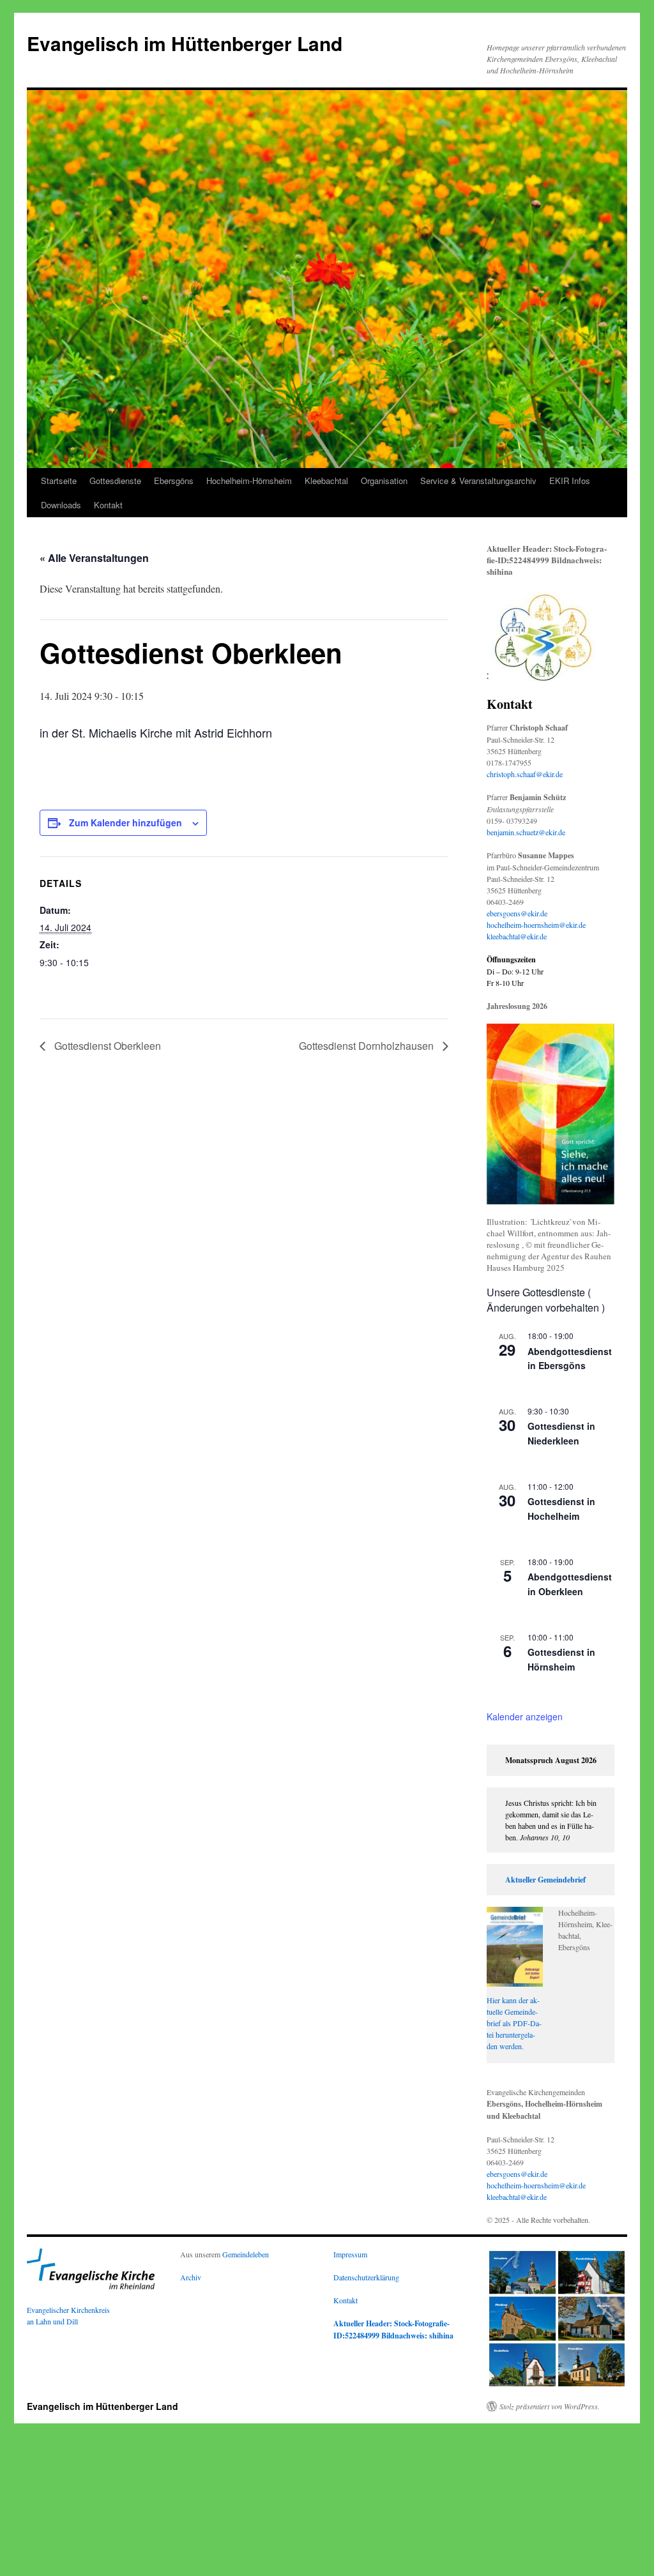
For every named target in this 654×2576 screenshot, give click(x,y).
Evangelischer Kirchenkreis (68, 2310)
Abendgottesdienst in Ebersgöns (570, 1359)
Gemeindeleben (246, 2254)
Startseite (59, 481)
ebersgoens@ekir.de (517, 913)
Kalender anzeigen (525, 1716)
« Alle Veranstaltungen (94, 558)
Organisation (384, 481)
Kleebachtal (326, 481)
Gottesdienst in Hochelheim (561, 1509)
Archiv (191, 2277)
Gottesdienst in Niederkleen (561, 1433)
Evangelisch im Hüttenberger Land (185, 43)
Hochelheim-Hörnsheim (249, 481)
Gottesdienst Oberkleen (106, 1046)
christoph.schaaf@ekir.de (525, 774)
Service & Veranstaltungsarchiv (478, 481)
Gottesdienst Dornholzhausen (368, 1046)
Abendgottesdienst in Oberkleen (570, 1584)
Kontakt (108, 505)
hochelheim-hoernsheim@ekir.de (536, 925)
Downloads (61, 505)
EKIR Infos (570, 481)
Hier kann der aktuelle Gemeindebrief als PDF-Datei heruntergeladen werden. (514, 2023)
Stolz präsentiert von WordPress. (550, 2406)
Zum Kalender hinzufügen (125, 822)
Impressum (350, 2254)
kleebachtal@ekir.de (517, 936)
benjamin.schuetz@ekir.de (526, 832)
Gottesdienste (115, 481)
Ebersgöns (174, 481)
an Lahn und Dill (52, 2321)
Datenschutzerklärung (366, 2277)
